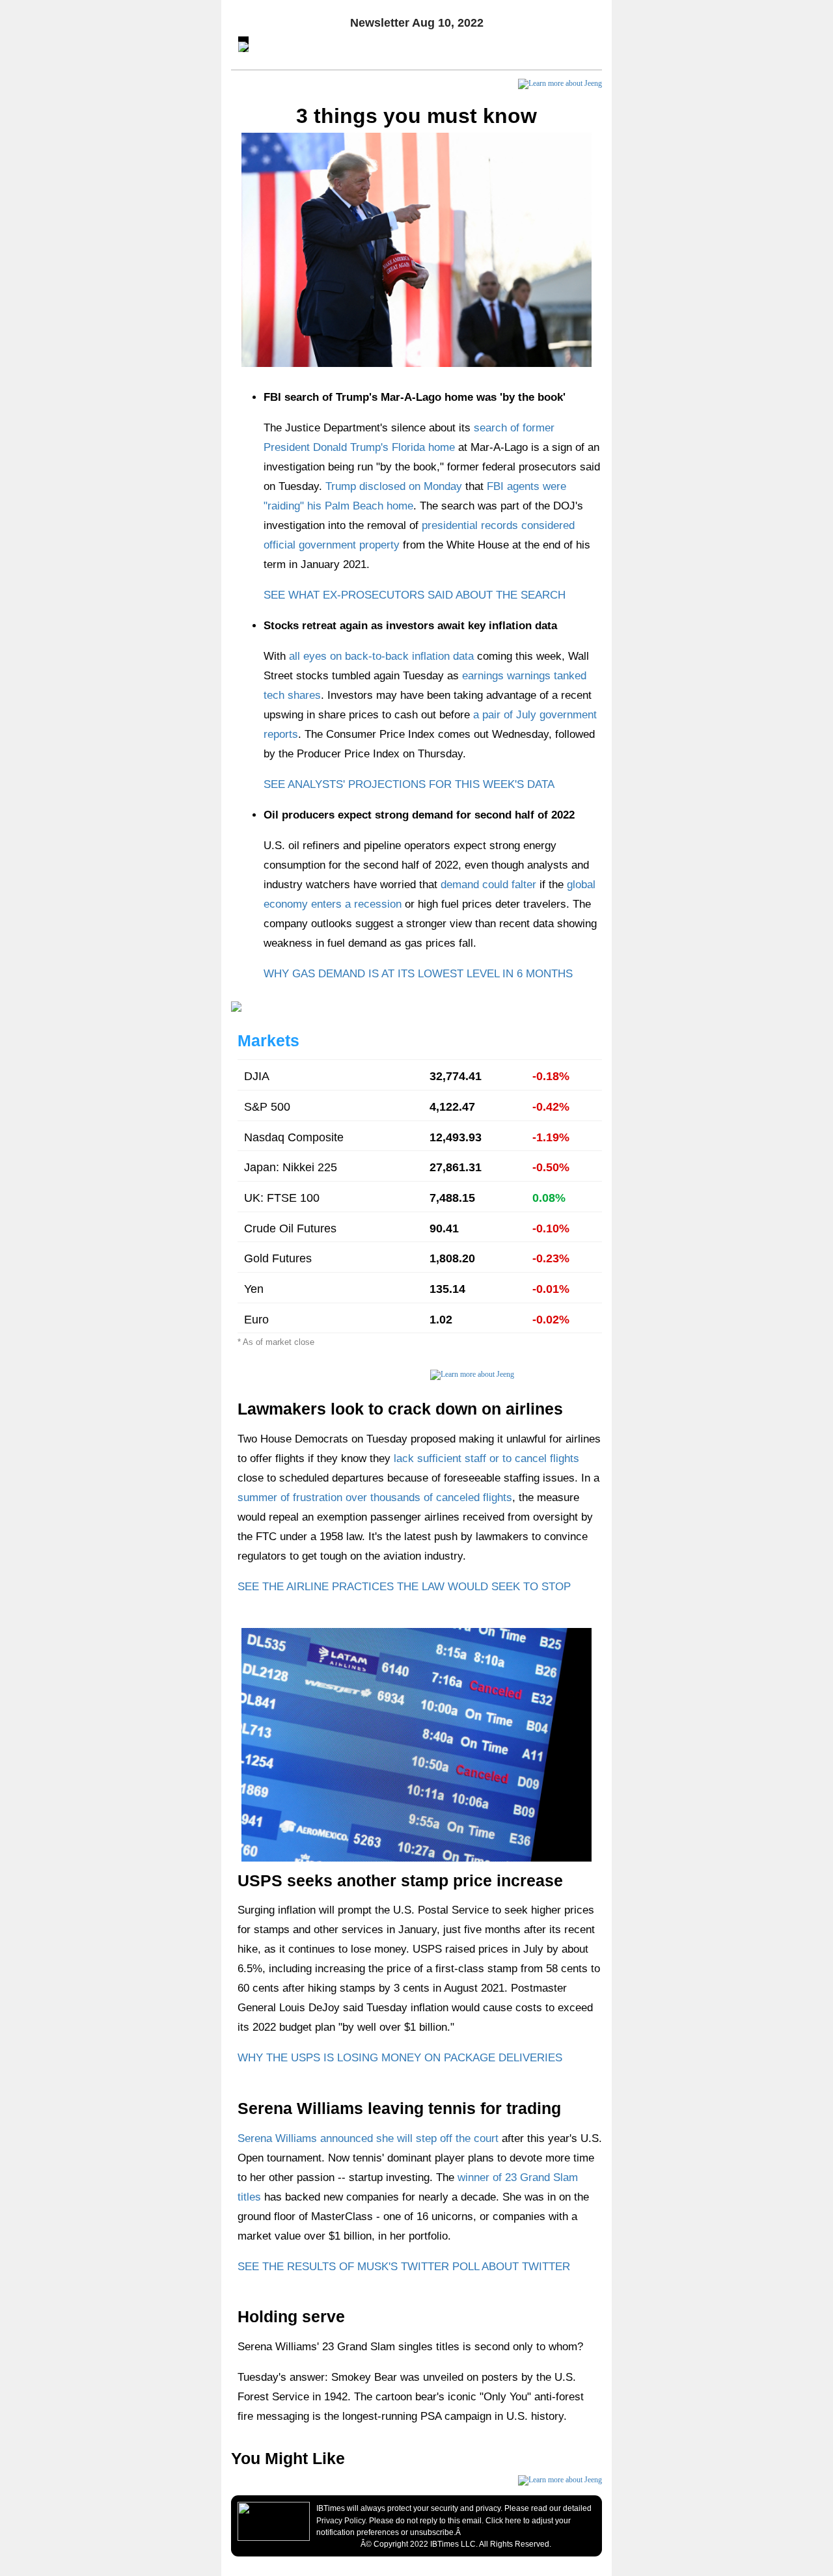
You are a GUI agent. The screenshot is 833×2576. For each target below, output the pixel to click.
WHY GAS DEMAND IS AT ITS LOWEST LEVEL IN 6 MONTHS (418, 974)
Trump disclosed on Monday (394, 486)
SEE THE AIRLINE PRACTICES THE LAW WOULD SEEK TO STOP (404, 1587)
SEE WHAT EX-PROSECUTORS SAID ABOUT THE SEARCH (415, 595)
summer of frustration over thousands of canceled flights (375, 1498)
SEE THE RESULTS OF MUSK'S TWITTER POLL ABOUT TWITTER (404, 2267)
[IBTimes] (274, 2521)
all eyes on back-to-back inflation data (381, 656)
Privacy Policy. (342, 2521)
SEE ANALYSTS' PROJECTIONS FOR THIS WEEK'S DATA (409, 784)
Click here (503, 2521)
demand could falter (488, 885)
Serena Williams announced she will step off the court (368, 2138)
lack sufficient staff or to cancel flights (486, 1458)
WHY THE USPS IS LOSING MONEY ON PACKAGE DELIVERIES (400, 2058)
